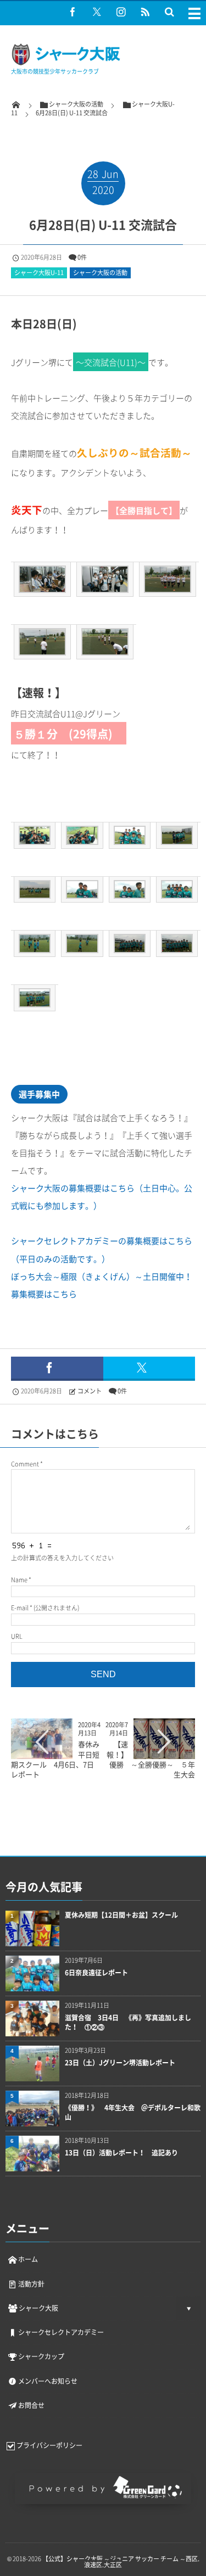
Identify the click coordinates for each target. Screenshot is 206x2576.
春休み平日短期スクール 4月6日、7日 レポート (56, 1759)
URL (17, 1636)
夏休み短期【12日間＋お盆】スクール (121, 1915)
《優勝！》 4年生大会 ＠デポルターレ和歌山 (133, 2113)
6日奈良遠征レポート (96, 1973)
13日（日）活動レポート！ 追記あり (121, 2153)
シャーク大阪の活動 (100, 273)
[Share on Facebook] (73, 12)
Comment (25, 1464)
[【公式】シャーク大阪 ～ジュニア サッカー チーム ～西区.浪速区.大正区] (66, 63)
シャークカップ (41, 2356)
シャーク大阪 (38, 2308)
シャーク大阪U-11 (39, 273)
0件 (82, 257)
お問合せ (31, 2405)
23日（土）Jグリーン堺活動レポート (120, 2063)
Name (19, 1580)
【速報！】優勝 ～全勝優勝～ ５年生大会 (154, 1759)
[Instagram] (121, 12)
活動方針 (31, 2284)
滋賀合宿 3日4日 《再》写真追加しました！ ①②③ (128, 2023)
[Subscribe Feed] (145, 12)
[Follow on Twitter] (97, 12)
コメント (90, 1391)
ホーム (28, 2259)
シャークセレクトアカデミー (61, 2332)
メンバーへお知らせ (48, 2381)
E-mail (20, 1608)
